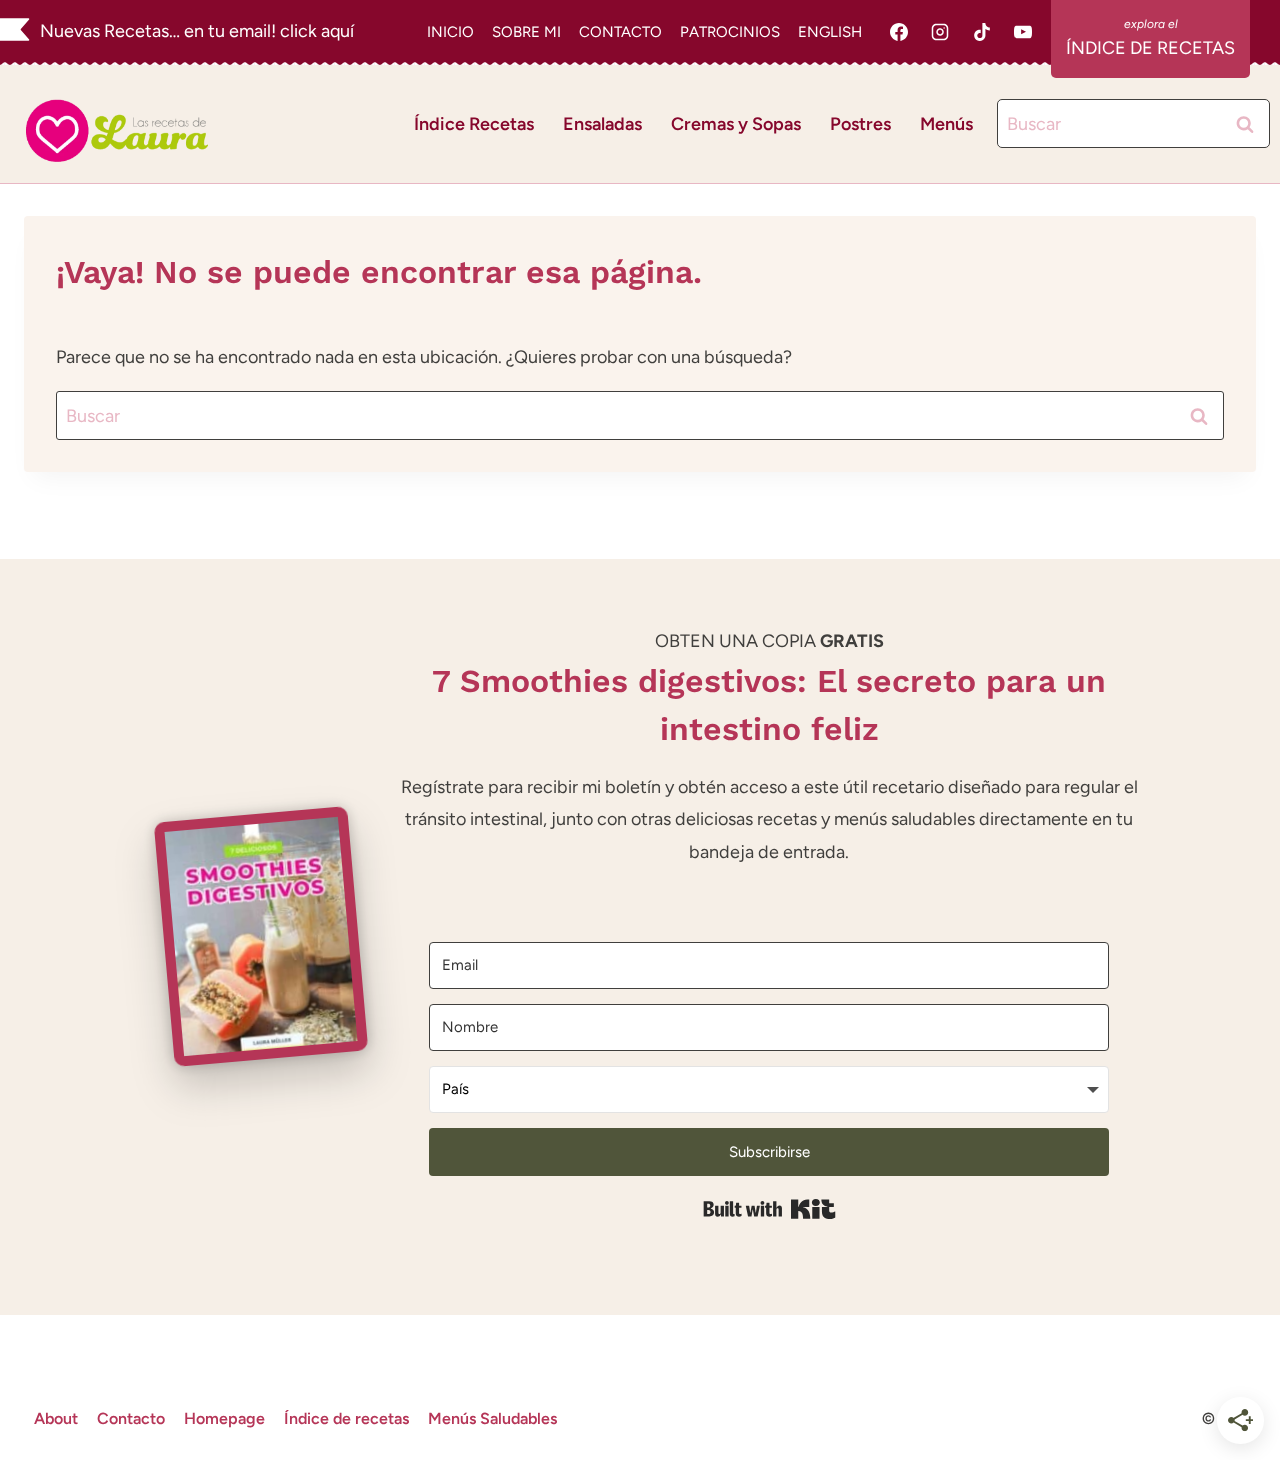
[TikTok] (982, 32)
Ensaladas (602, 124)
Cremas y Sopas (736, 124)
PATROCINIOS (730, 32)
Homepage (224, 1418)
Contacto (131, 1418)
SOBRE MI (526, 32)
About (56, 1418)
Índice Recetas (474, 124)
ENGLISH (830, 32)
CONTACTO (620, 32)
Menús (946, 124)
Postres (860, 124)
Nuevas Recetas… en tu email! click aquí (197, 31)
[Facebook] (899, 32)
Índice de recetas (346, 1418)
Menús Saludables (492, 1418)
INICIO (450, 32)
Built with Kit (769, 1209)
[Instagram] (940, 32)
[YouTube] (1023, 32)
